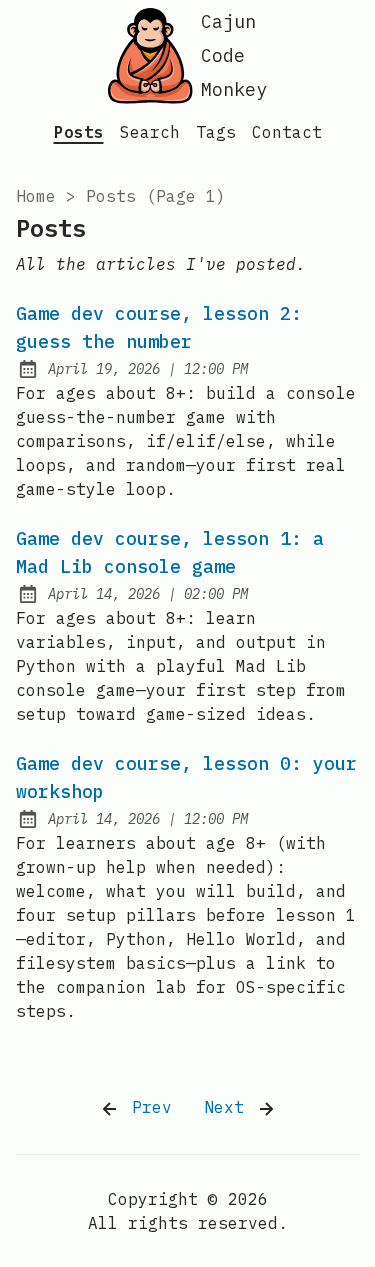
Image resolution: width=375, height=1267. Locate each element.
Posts (79, 132)
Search (150, 132)
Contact (287, 132)
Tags (216, 132)
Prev (147, 1107)
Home (36, 196)
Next (229, 1107)
